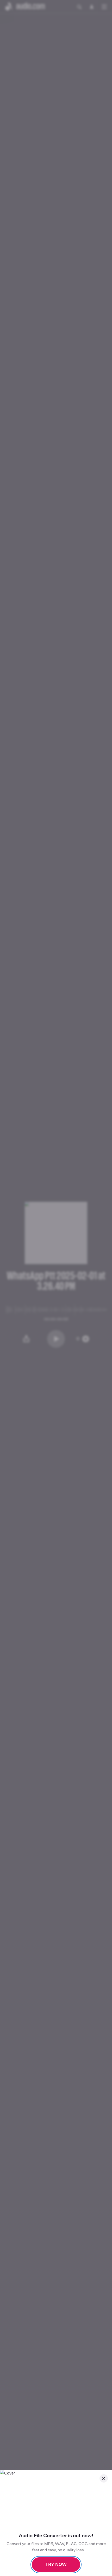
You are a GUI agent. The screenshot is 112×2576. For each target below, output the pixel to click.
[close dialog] (104, 2478)
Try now (56, 2564)
